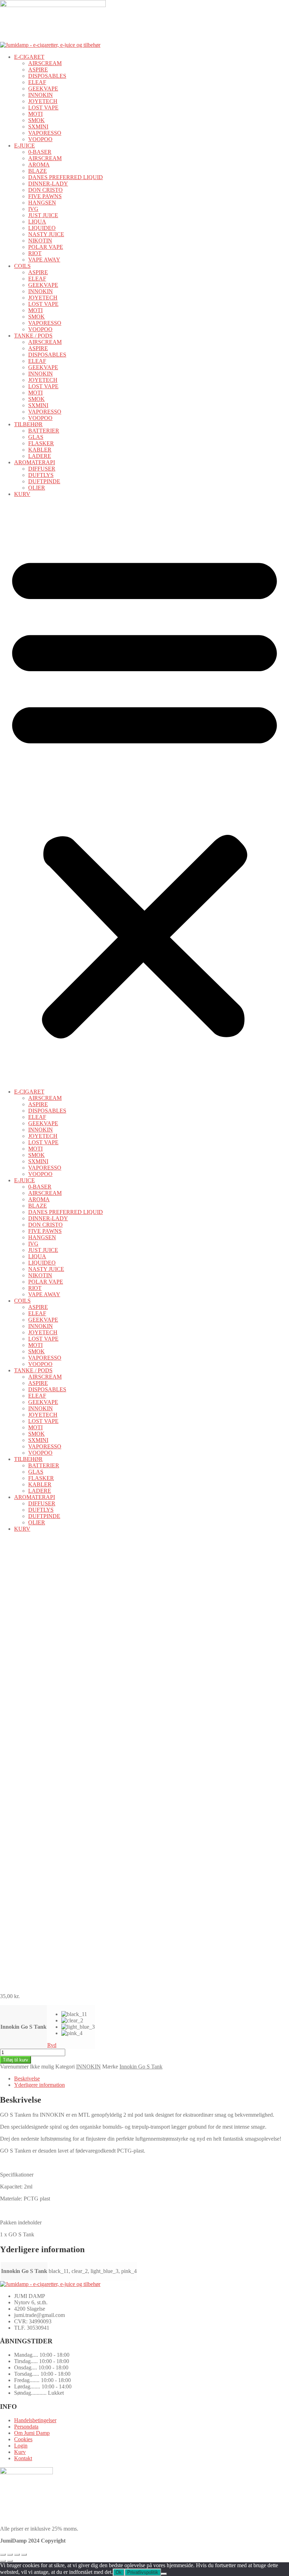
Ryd (52, 2045)
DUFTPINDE (44, 481)
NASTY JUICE (46, 234)
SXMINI (38, 127)
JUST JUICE (43, 215)
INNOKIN (41, 95)
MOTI (35, 114)
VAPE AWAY (44, 260)
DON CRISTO (45, 190)
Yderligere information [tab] (39, 2085)
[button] (144, 793)
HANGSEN (42, 203)
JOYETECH (43, 101)
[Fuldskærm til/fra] (10, 2555)
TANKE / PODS (33, 336)
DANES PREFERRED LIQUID (66, 177)
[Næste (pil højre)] (10, 2561)
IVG (33, 209)
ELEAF (37, 82)
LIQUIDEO (42, 228)
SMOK (36, 120)
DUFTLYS (41, 475)
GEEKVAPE (43, 89)
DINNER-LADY (48, 184)
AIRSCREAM (45, 63)
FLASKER (41, 443)
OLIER (37, 488)
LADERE (40, 456)
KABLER (40, 450)
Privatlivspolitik (143, 2572)
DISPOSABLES (47, 76)
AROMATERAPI (35, 462)
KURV (22, 494)
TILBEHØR (28, 424)
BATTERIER (44, 431)
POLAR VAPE (46, 247)
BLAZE (38, 171)
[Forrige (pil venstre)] (3, 2561)
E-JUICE (24, 146)
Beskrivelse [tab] (27, 2079)
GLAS (36, 437)
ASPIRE (38, 70)
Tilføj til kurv (16, 2060)
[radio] (78, 2014)
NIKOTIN (40, 241)
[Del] (17, 2555)
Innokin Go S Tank (23, 2027)
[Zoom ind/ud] (3, 2555)
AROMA (39, 165)
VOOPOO (40, 139)
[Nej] (164, 2574)
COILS (22, 266)
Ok (119, 2572)
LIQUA (37, 222)
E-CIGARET (29, 57)
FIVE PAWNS (45, 196)
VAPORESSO (45, 133)
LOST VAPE (43, 108)
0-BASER (40, 152)
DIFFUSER (42, 469)
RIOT (35, 253)
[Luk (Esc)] (24, 2555)
